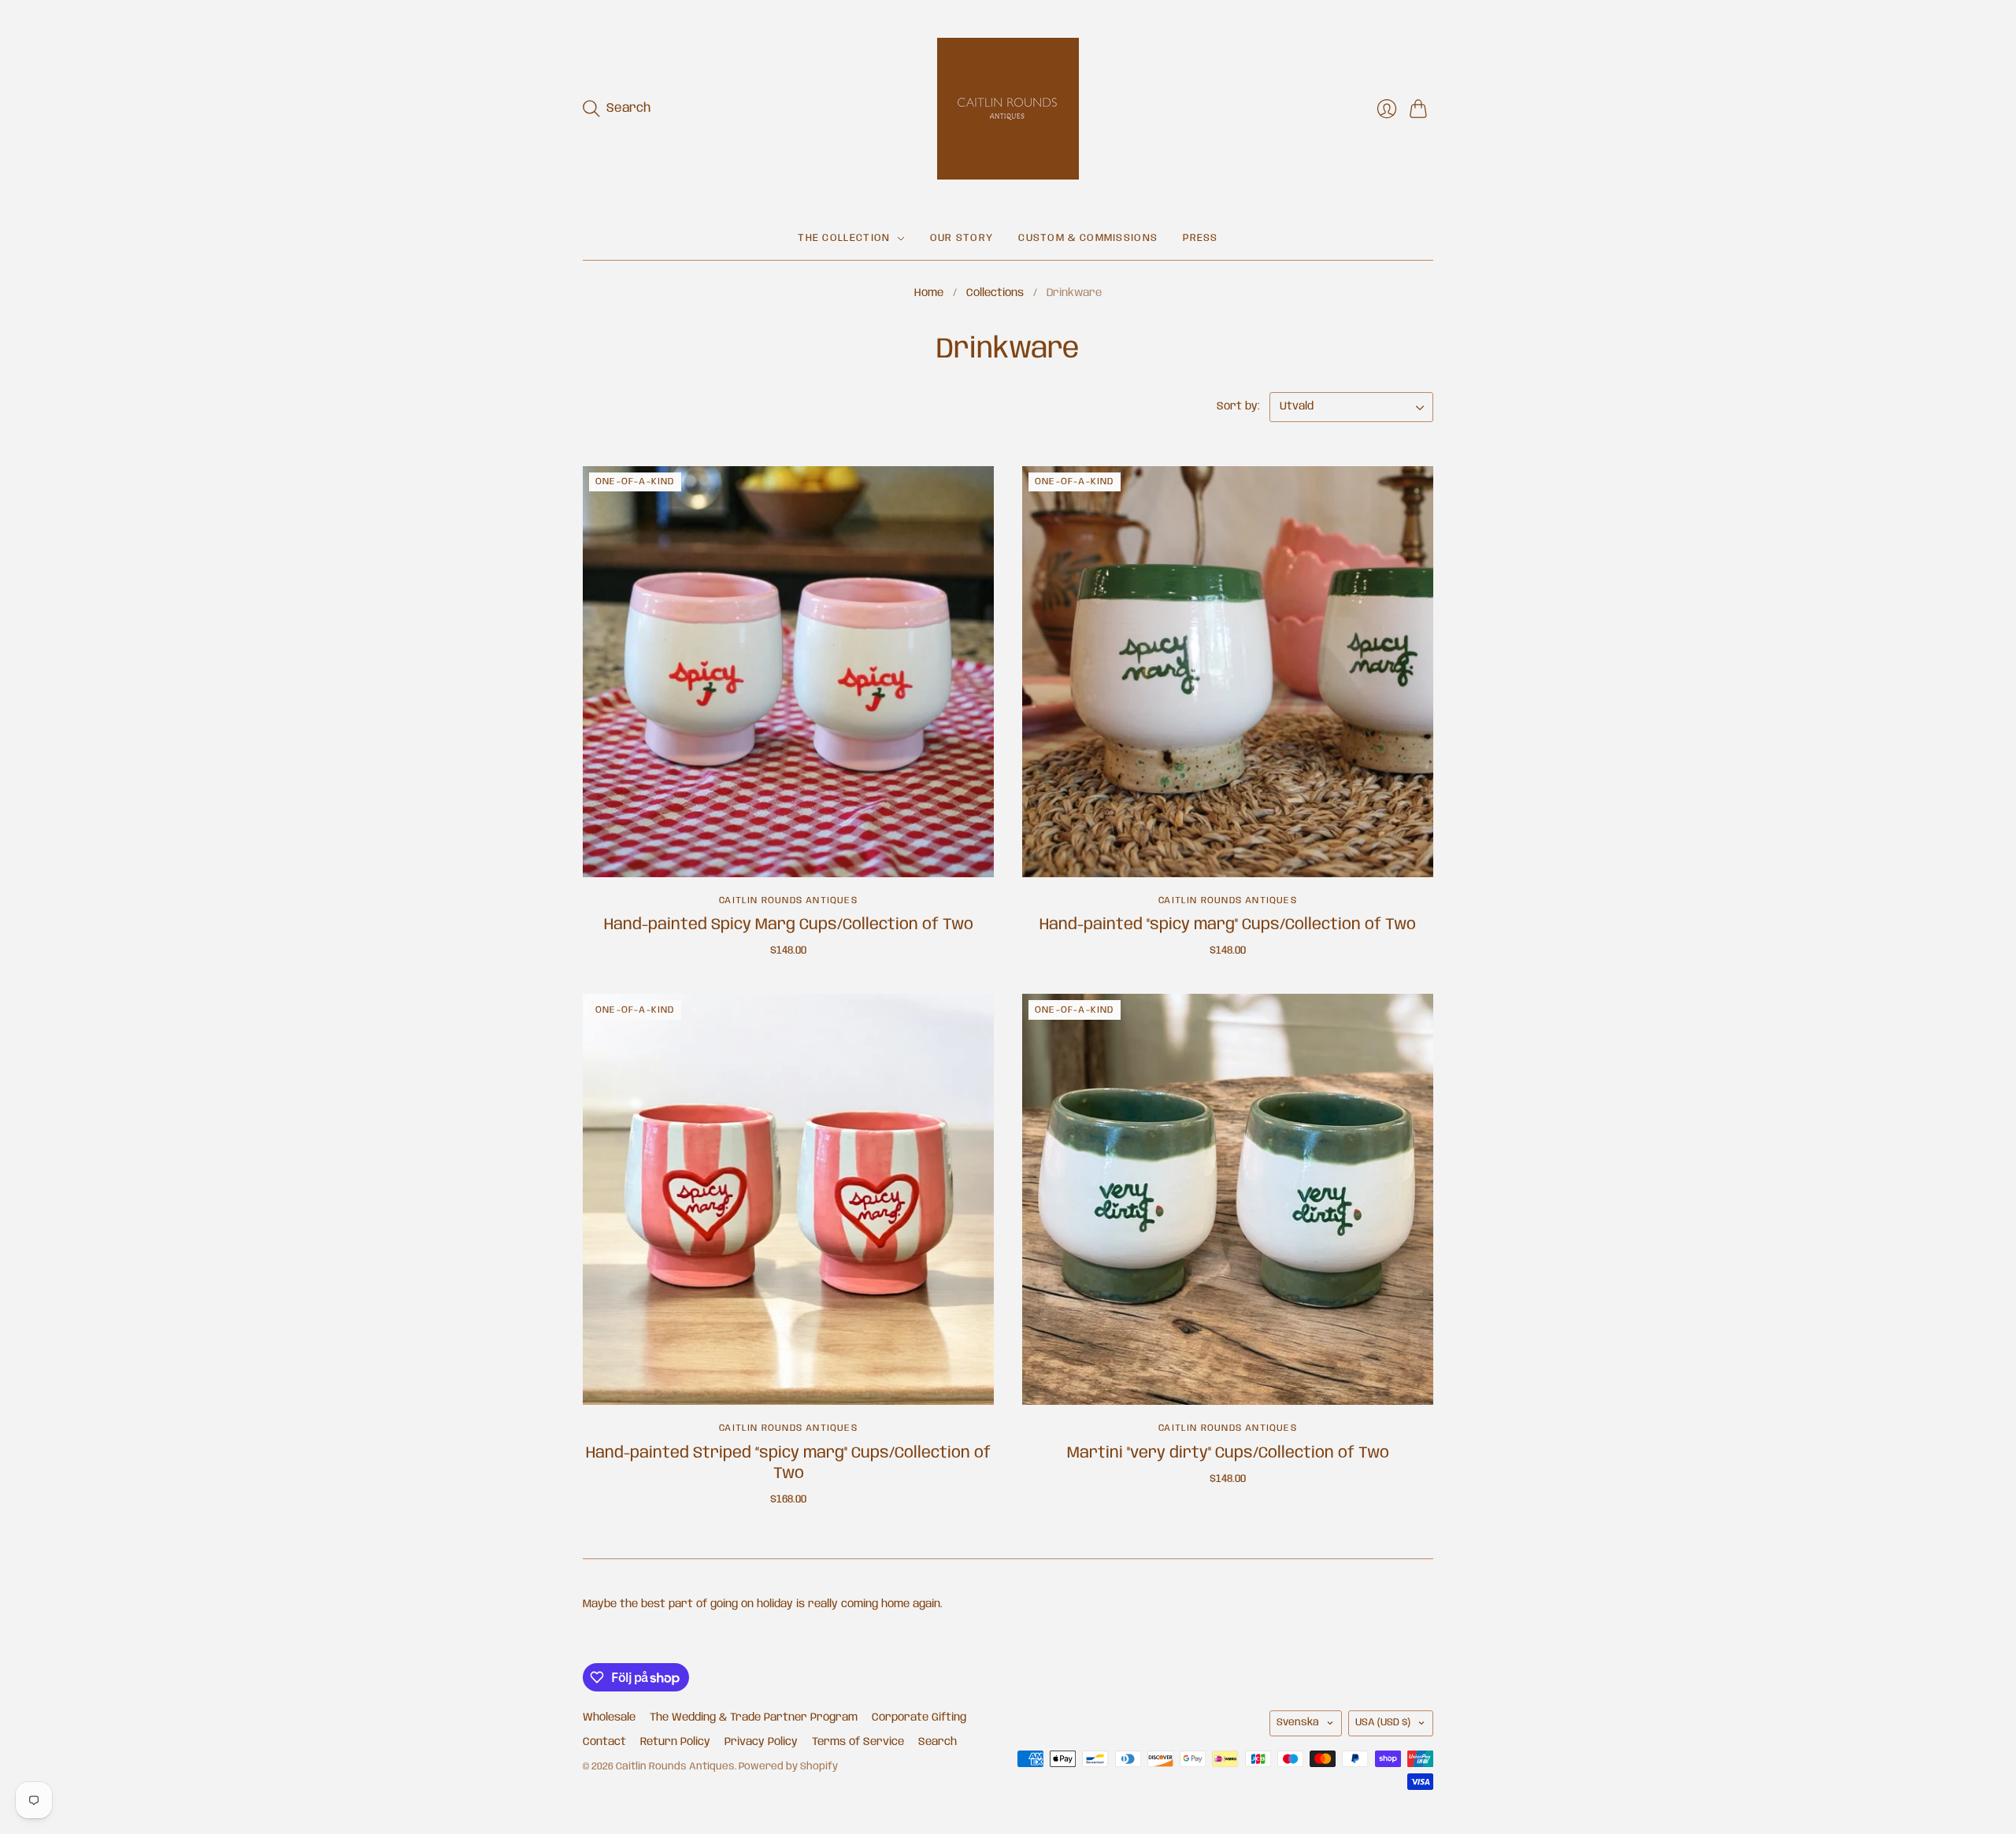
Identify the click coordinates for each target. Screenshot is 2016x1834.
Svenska (1298, 1723)
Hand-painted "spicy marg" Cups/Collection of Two (1228, 925)
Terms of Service (858, 1742)
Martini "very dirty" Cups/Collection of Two (1228, 1453)
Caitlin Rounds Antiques (788, 900)
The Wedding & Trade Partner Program (754, 1717)
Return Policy (675, 1742)
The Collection (844, 238)
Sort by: (1240, 406)
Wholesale (609, 1717)
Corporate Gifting (919, 1717)
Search (938, 1742)
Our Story (962, 238)
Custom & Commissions (1088, 238)
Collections (995, 293)
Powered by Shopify (788, 1767)
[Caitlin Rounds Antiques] (1008, 109)
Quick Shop (789, 854)
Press (1201, 238)
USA (1383, 1723)
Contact (604, 1742)
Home (929, 293)
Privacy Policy (761, 1742)
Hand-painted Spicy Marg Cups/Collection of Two (789, 925)
